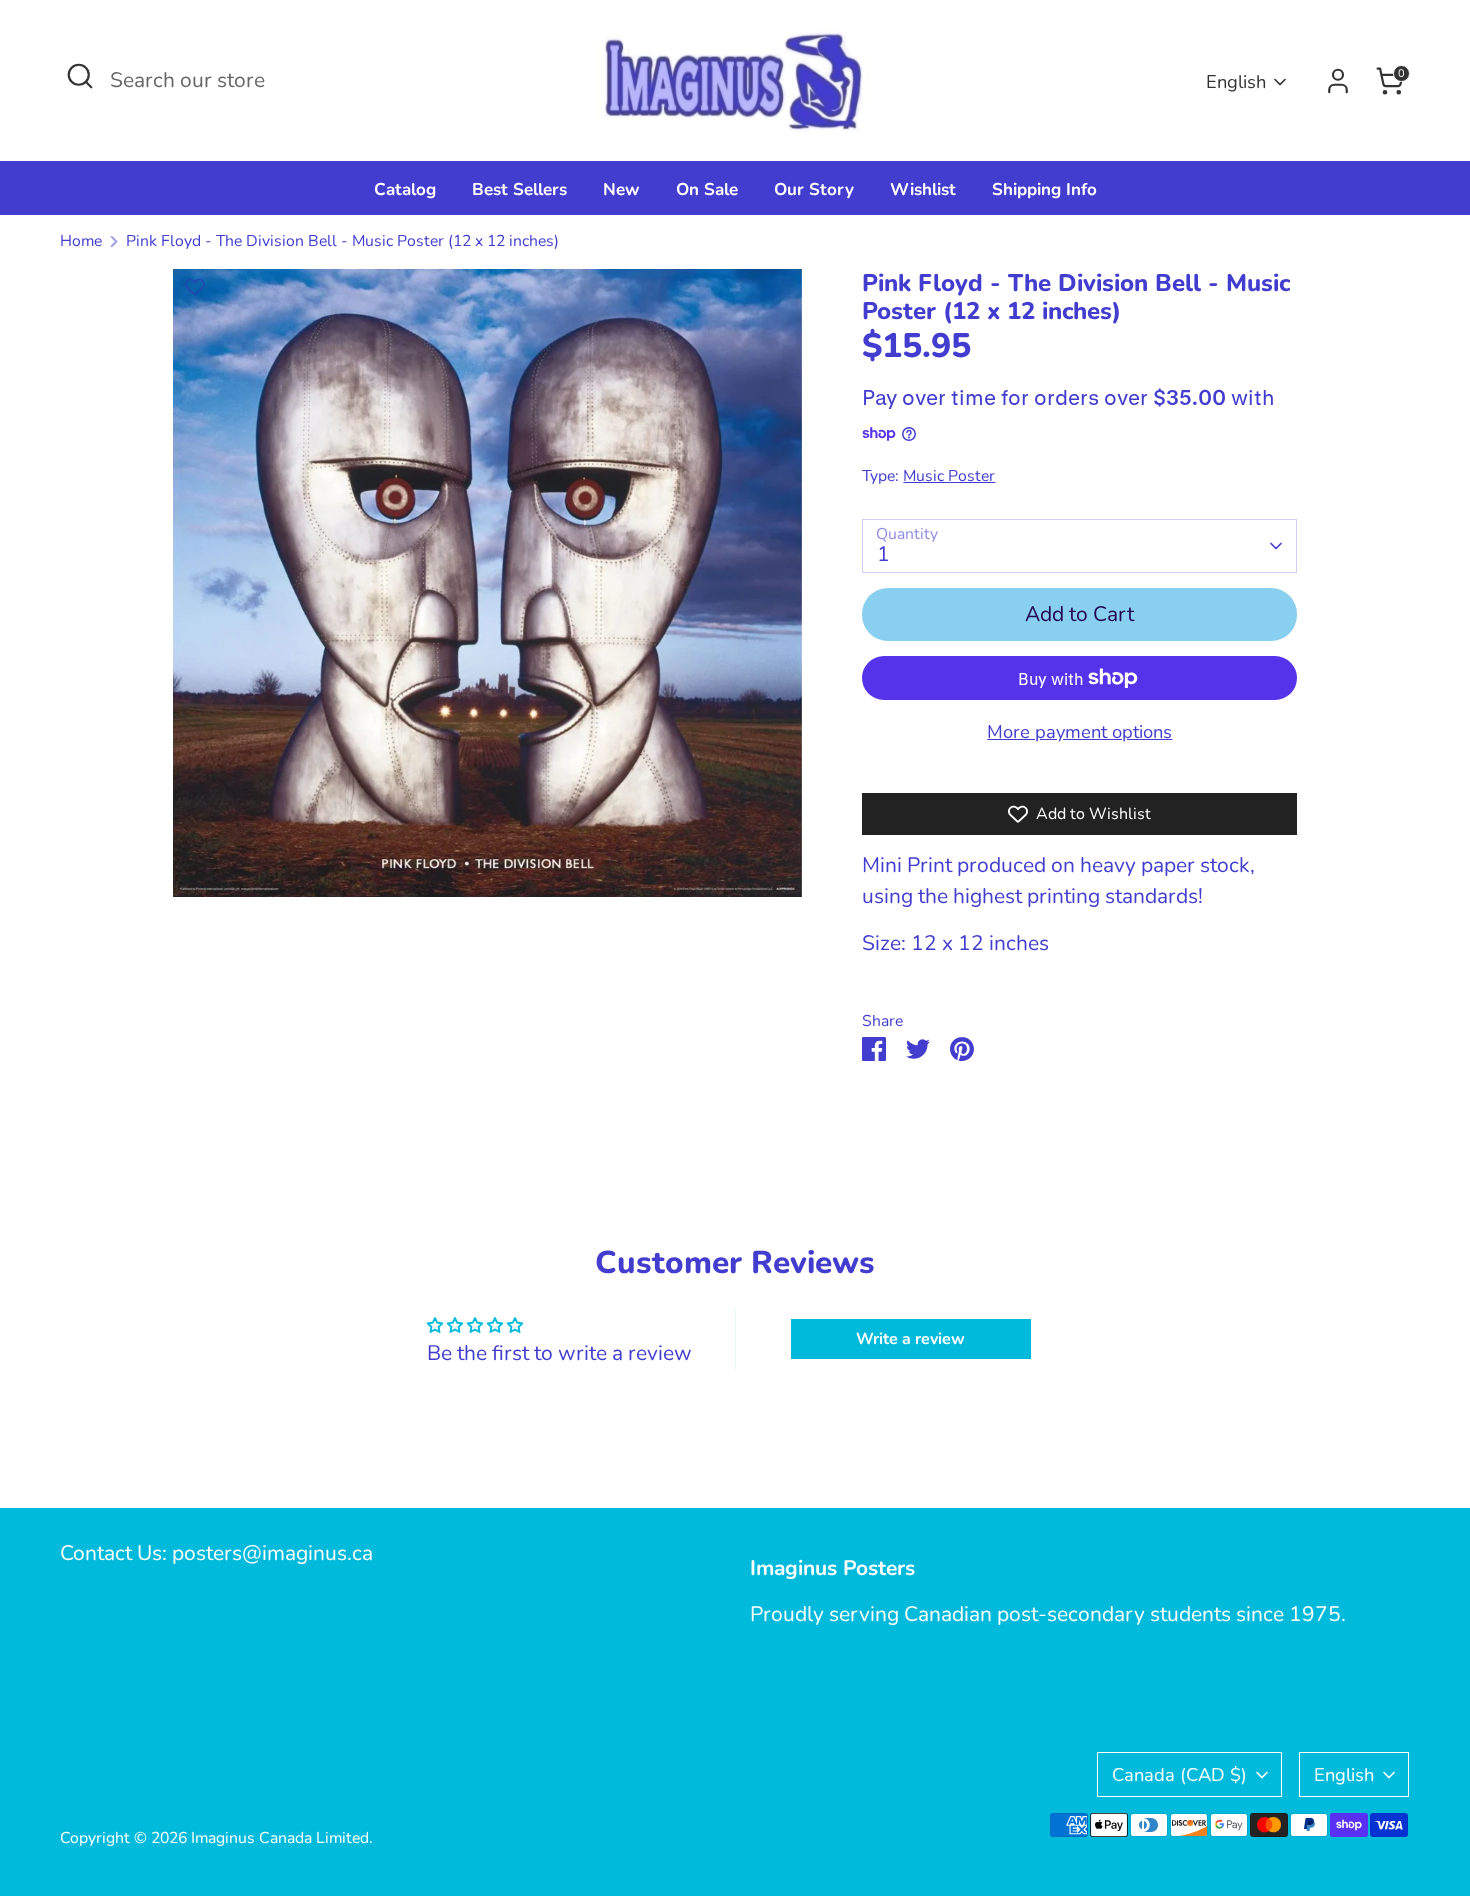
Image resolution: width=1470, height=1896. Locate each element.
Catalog (405, 189)
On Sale (707, 189)
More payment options (1079, 731)
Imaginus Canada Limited (280, 1838)
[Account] (1338, 81)
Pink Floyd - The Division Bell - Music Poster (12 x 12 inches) (342, 241)
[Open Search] (80, 76)
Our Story (814, 189)
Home (81, 241)
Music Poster (949, 476)
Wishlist (923, 189)
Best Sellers (519, 189)
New (621, 189)
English (1236, 81)
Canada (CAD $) (1179, 1774)
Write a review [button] (910, 1339)
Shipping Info (1044, 189)
